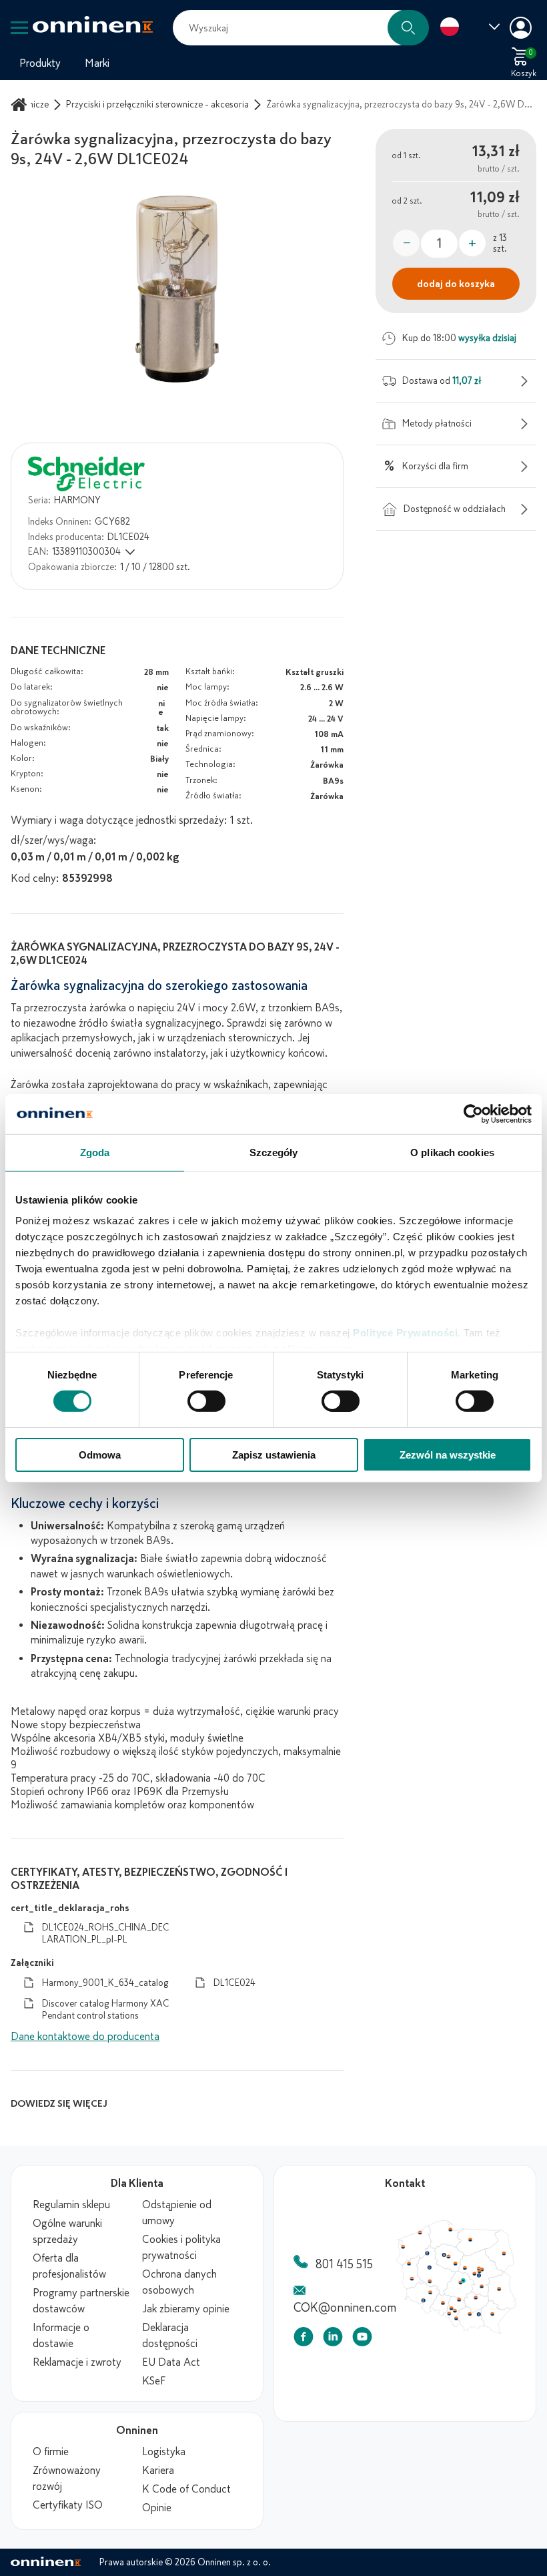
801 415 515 (344, 2264)
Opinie (157, 2508)
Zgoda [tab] (95, 1152)
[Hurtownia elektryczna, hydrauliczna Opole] (464, 2340)
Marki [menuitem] (97, 63)
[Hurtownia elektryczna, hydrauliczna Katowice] (482, 2351)
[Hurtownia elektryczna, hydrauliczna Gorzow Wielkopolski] (414, 2283)
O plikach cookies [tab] (452, 1152)
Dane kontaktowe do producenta (85, 2037)
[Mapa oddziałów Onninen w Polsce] (456, 2331)
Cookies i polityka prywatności (181, 2248)
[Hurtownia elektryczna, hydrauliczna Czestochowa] (487, 2335)
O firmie (51, 2452)
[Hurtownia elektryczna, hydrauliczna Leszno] (445, 2308)
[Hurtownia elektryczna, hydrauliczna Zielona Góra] (418, 2305)
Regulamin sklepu (71, 2205)
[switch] (206, 1401)
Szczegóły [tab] (274, 1152)
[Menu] (19, 28)
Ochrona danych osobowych (179, 2282)
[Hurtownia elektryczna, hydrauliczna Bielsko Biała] (482, 2362)
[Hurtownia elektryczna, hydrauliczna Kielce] (511, 2332)
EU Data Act (171, 2362)
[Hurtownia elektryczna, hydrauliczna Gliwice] (476, 2347)
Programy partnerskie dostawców (81, 2301)
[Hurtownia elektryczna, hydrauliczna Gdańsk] (475, 2234)
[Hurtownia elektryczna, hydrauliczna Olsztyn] (503, 2248)
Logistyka (164, 2452)
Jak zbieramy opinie (186, 2309)
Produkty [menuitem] (40, 63)
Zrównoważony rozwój (67, 2479)
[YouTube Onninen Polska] (362, 2339)
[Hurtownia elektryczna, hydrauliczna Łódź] (489, 2310)
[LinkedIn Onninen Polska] (333, 2339)
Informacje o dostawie (61, 2336)
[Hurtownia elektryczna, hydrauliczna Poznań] (444, 2288)
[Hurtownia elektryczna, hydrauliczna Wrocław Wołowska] (445, 2325)
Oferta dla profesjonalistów (69, 2266)
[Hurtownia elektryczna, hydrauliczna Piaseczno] (516, 2300)
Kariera (158, 2471)
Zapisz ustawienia (274, 1455)
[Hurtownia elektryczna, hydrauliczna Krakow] (502, 2355)
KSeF (154, 2381)
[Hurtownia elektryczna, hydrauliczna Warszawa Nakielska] (516, 2290)
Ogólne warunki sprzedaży (67, 2232)
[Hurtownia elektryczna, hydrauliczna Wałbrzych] (435, 2336)
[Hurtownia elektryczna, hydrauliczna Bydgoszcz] (465, 2270)
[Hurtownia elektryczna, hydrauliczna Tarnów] (516, 2356)
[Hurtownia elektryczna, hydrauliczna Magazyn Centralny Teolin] (493, 2308)
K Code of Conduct (186, 2489)
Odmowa (100, 1455)
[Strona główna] (21, 104)
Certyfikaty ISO (68, 2505)
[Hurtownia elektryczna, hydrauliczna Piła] (441, 2268)
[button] (408, 28)
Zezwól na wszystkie (448, 1455)
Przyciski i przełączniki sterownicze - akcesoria (157, 104)
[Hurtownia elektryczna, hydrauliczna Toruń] (472, 2273)
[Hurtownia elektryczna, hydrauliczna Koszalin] (431, 2238)
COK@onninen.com (345, 2308)
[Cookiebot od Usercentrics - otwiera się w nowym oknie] (473, 1113)
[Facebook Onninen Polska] (304, 2339)
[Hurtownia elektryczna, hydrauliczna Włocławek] (482, 2283)
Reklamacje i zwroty (77, 2362)
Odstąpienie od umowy (177, 2213)
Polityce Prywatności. (407, 1333)
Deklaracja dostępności (170, 2336)
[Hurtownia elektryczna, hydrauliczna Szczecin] (406, 2259)
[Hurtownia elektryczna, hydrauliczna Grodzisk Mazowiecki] (510, 2298)
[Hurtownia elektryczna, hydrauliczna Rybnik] (474, 2354)
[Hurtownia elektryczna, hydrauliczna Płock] (496, 2290)
